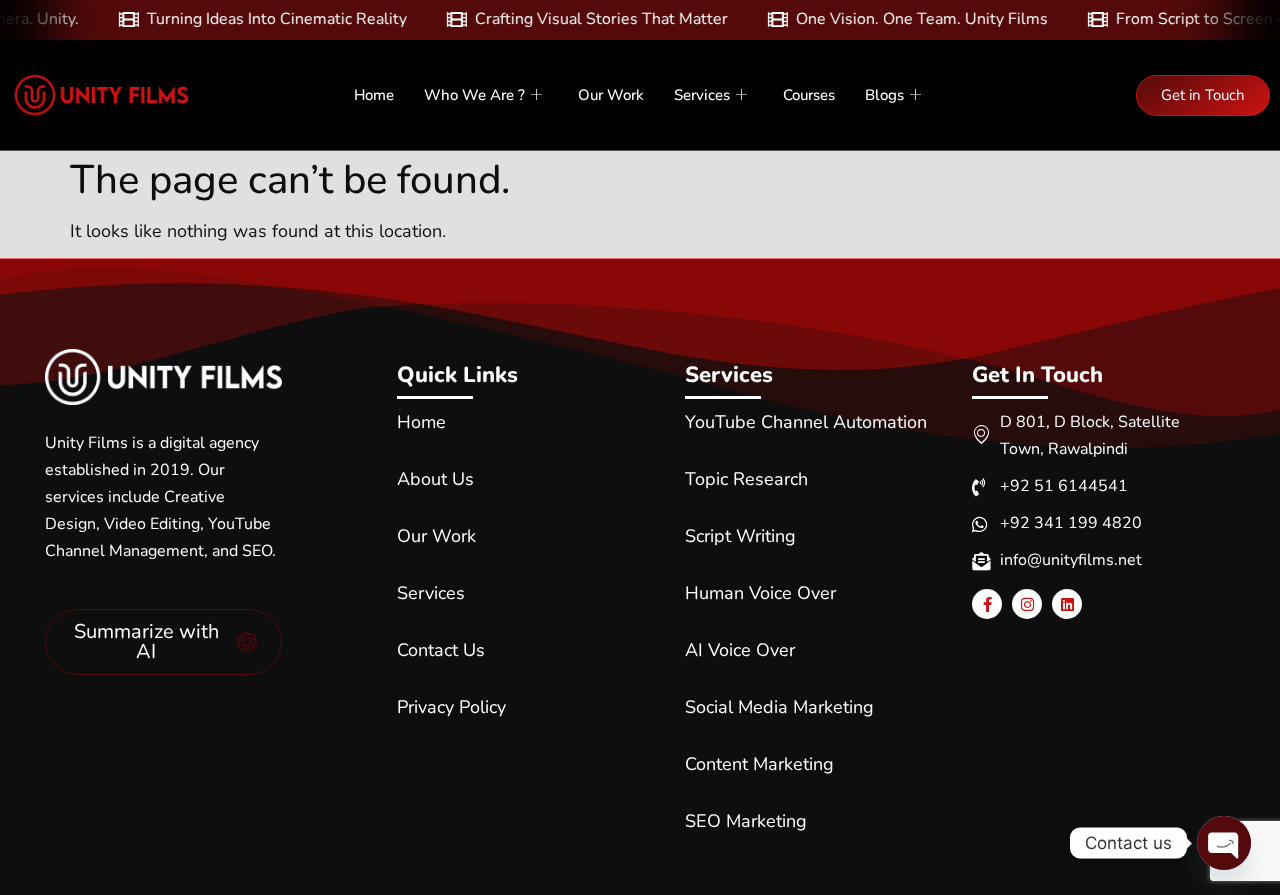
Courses (809, 95)
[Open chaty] (1224, 843)
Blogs (884, 95)
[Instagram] (1027, 604)
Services (702, 95)
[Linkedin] (1067, 604)
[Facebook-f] (987, 604)
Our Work (611, 95)
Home (374, 95)
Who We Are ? (474, 95)
